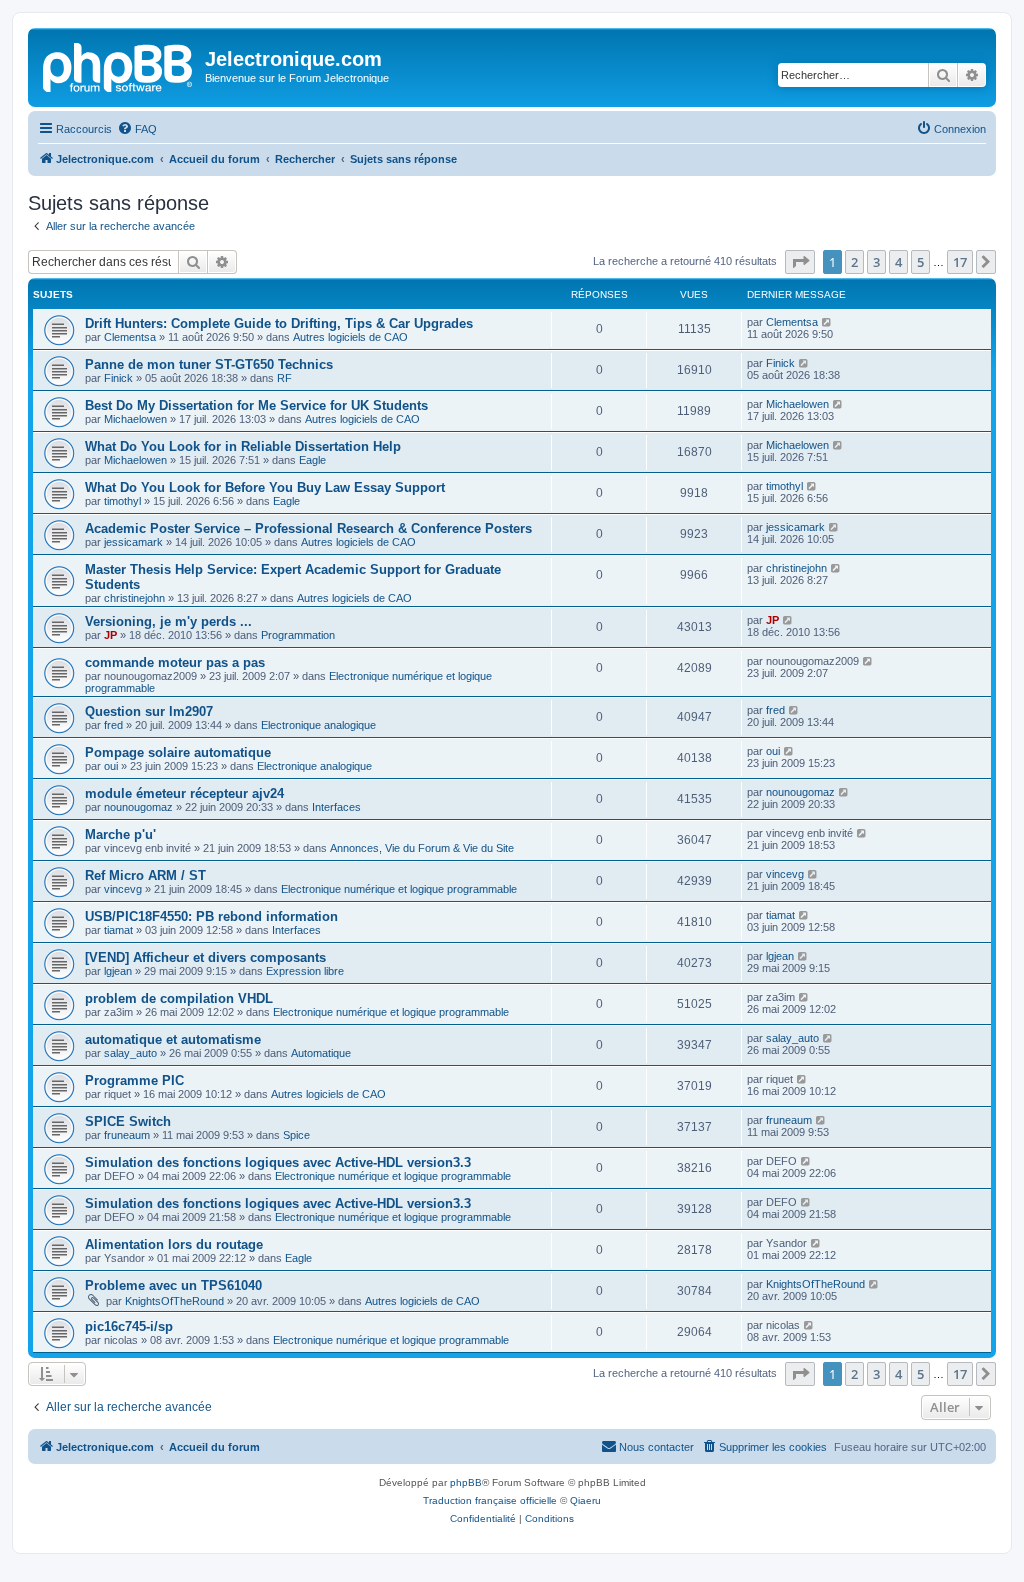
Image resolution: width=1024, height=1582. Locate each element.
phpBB (466, 1482)
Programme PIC (134, 1080)
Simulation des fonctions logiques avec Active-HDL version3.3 (278, 1162)
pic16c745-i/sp (129, 1326)
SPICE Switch (128, 1121)
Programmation (298, 635)
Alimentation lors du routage (174, 1244)
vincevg (123, 889)
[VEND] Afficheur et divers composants (205, 957)
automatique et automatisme (173, 1039)
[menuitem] (137, 129)
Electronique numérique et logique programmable (399, 889)
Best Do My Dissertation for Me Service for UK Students (256, 405)
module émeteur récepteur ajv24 (184, 793)
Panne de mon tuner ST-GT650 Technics (209, 364)
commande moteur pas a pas (175, 662)
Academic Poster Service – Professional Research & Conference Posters (308, 528)
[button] (800, 262)
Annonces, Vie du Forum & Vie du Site (422, 848)
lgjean (118, 971)
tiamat (118, 930)
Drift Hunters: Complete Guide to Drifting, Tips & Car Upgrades (279, 323)
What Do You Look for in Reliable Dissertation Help (243, 446)
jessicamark (133, 542)
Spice (296, 1135)
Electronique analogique (318, 725)
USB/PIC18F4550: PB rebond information (211, 916)
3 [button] (876, 262)
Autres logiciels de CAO (350, 337)
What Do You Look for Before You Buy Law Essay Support (265, 487)
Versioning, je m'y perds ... (168, 621)
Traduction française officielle (490, 1500)
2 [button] (854, 262)
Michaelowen (135, 419)
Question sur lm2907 (149, 711)
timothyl (122, 501)
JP (110, 635)
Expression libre (305, 971)
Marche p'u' (120, 834)
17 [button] (960, 262)
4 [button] (898, 262)
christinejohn (134, 598)
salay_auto (130, 1053)
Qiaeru (585, 1500)
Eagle (312, 460)
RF (284, 378)
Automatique (321, 1053)
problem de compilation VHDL (179, 998)
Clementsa (130, 337)
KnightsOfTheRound (174, 1301)
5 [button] (920, 262)
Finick (118, 378)
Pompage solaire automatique (178, 752)
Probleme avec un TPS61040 (173, 1285)
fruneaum (127, 1135)
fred (113, 725)
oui (111, 766)
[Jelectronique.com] (119, 65)
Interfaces (336, 807)
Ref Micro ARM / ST (145, 875)
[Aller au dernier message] (827, 322)
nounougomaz (138, 807)
